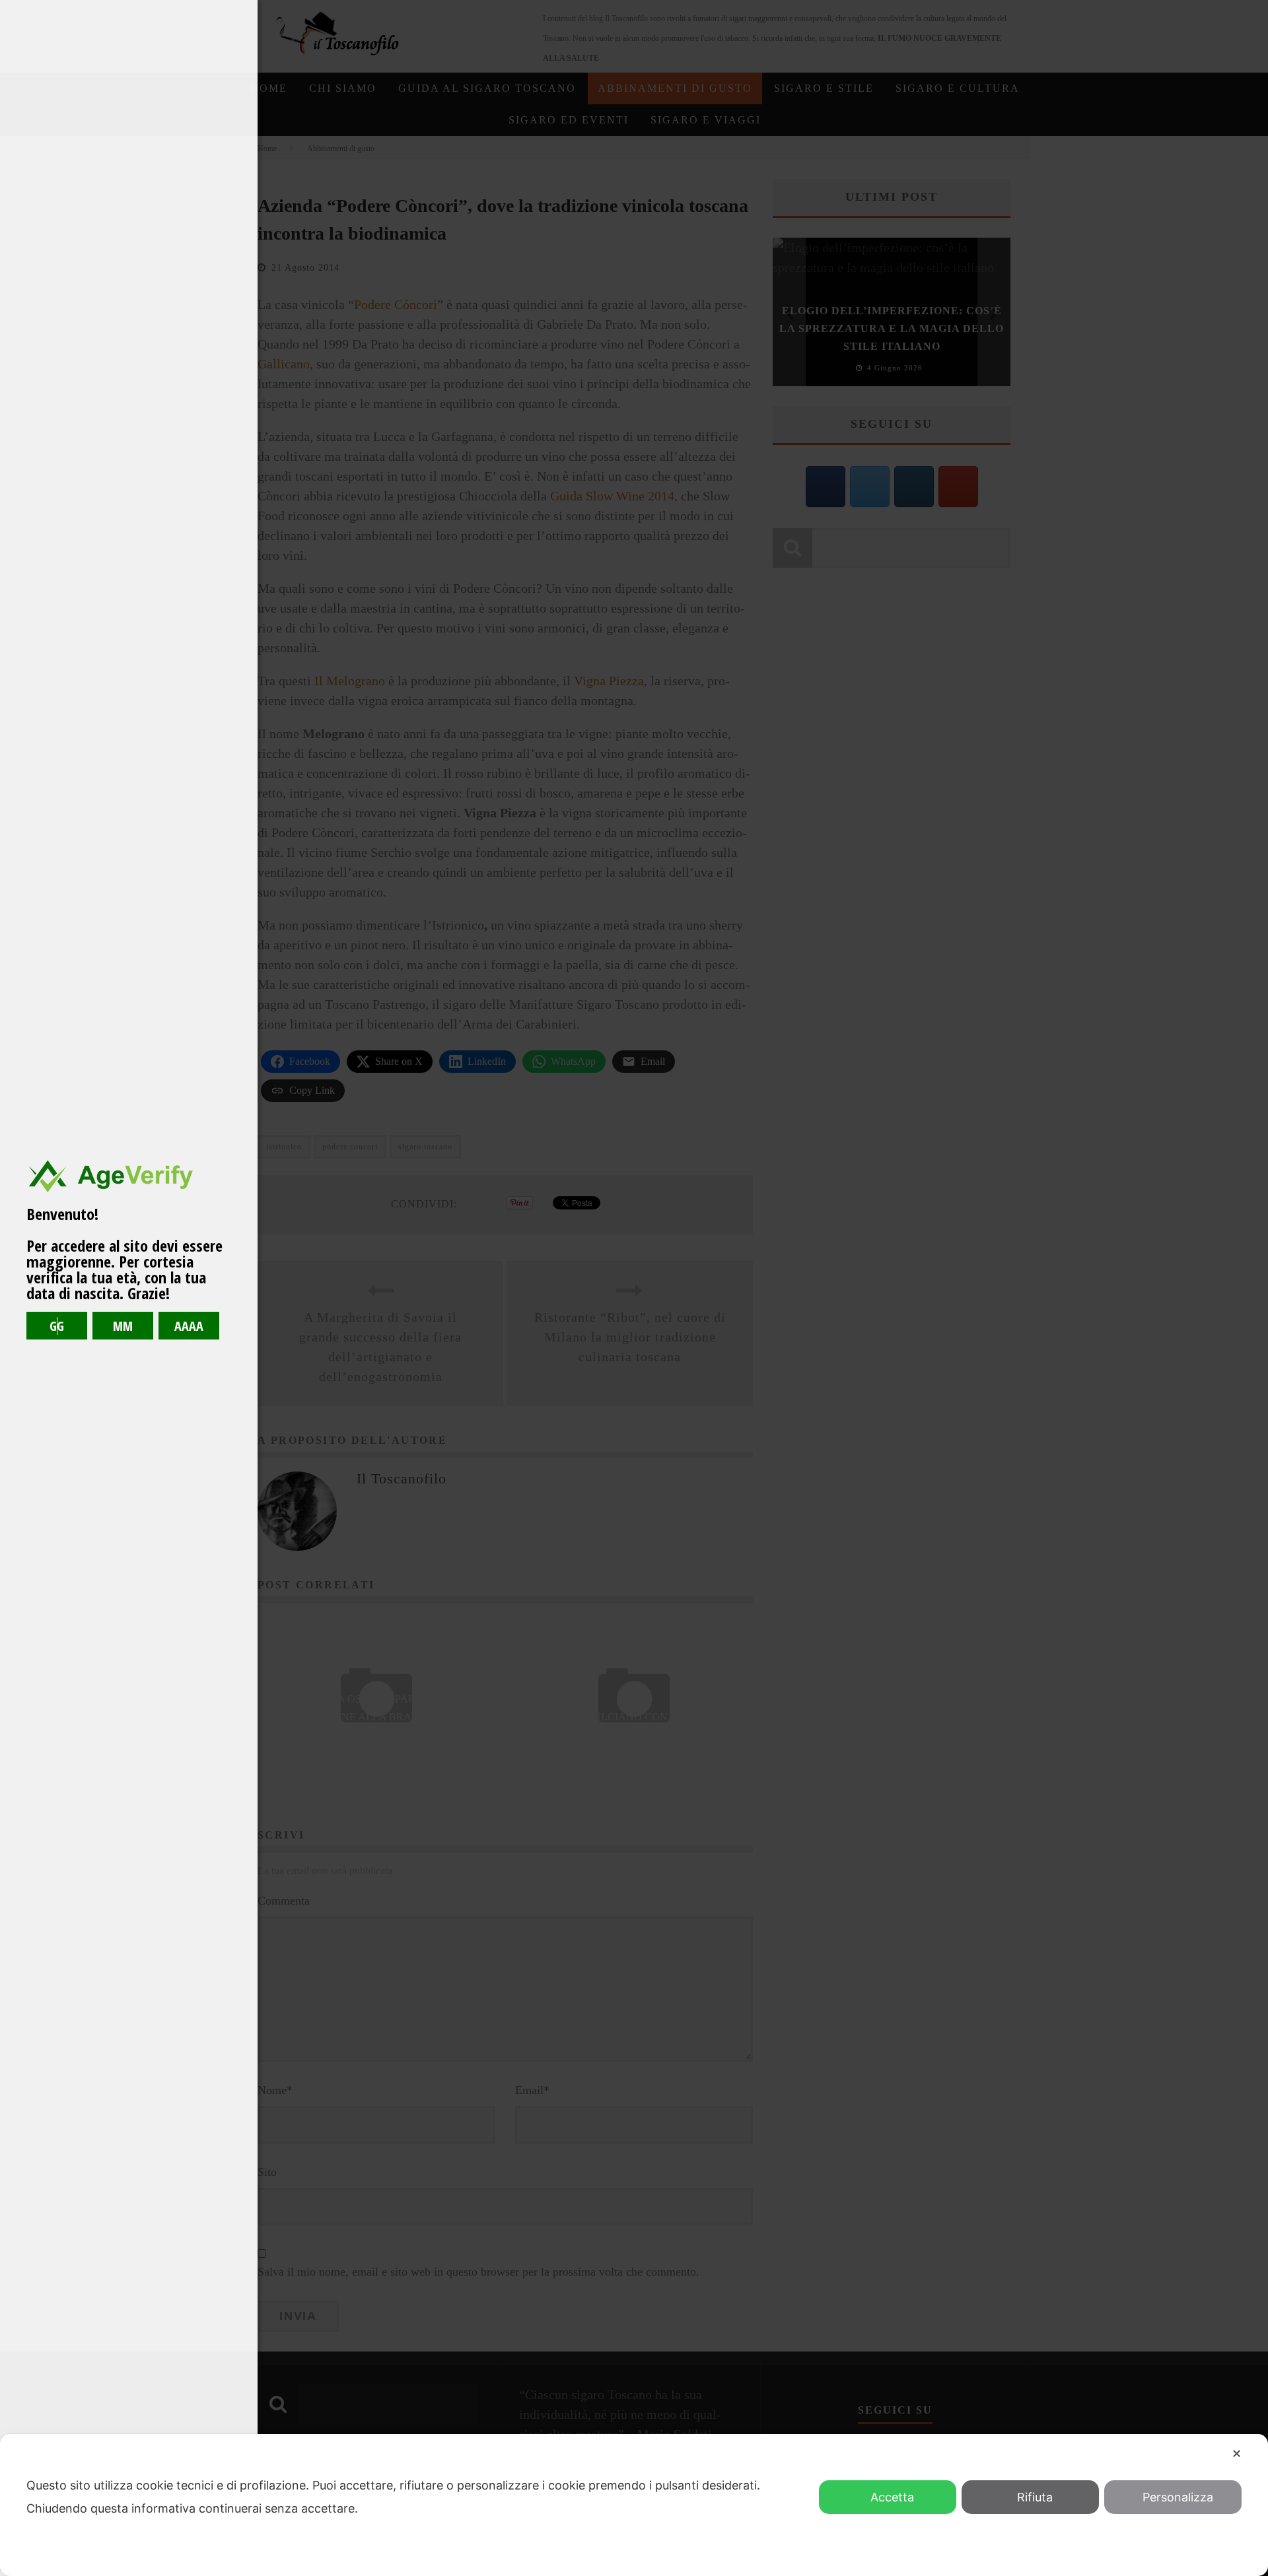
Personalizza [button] (1178, 2497)
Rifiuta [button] (1035, 2497)
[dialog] (634, 2505)
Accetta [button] (892, 2497)
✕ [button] (1237, 2454)
